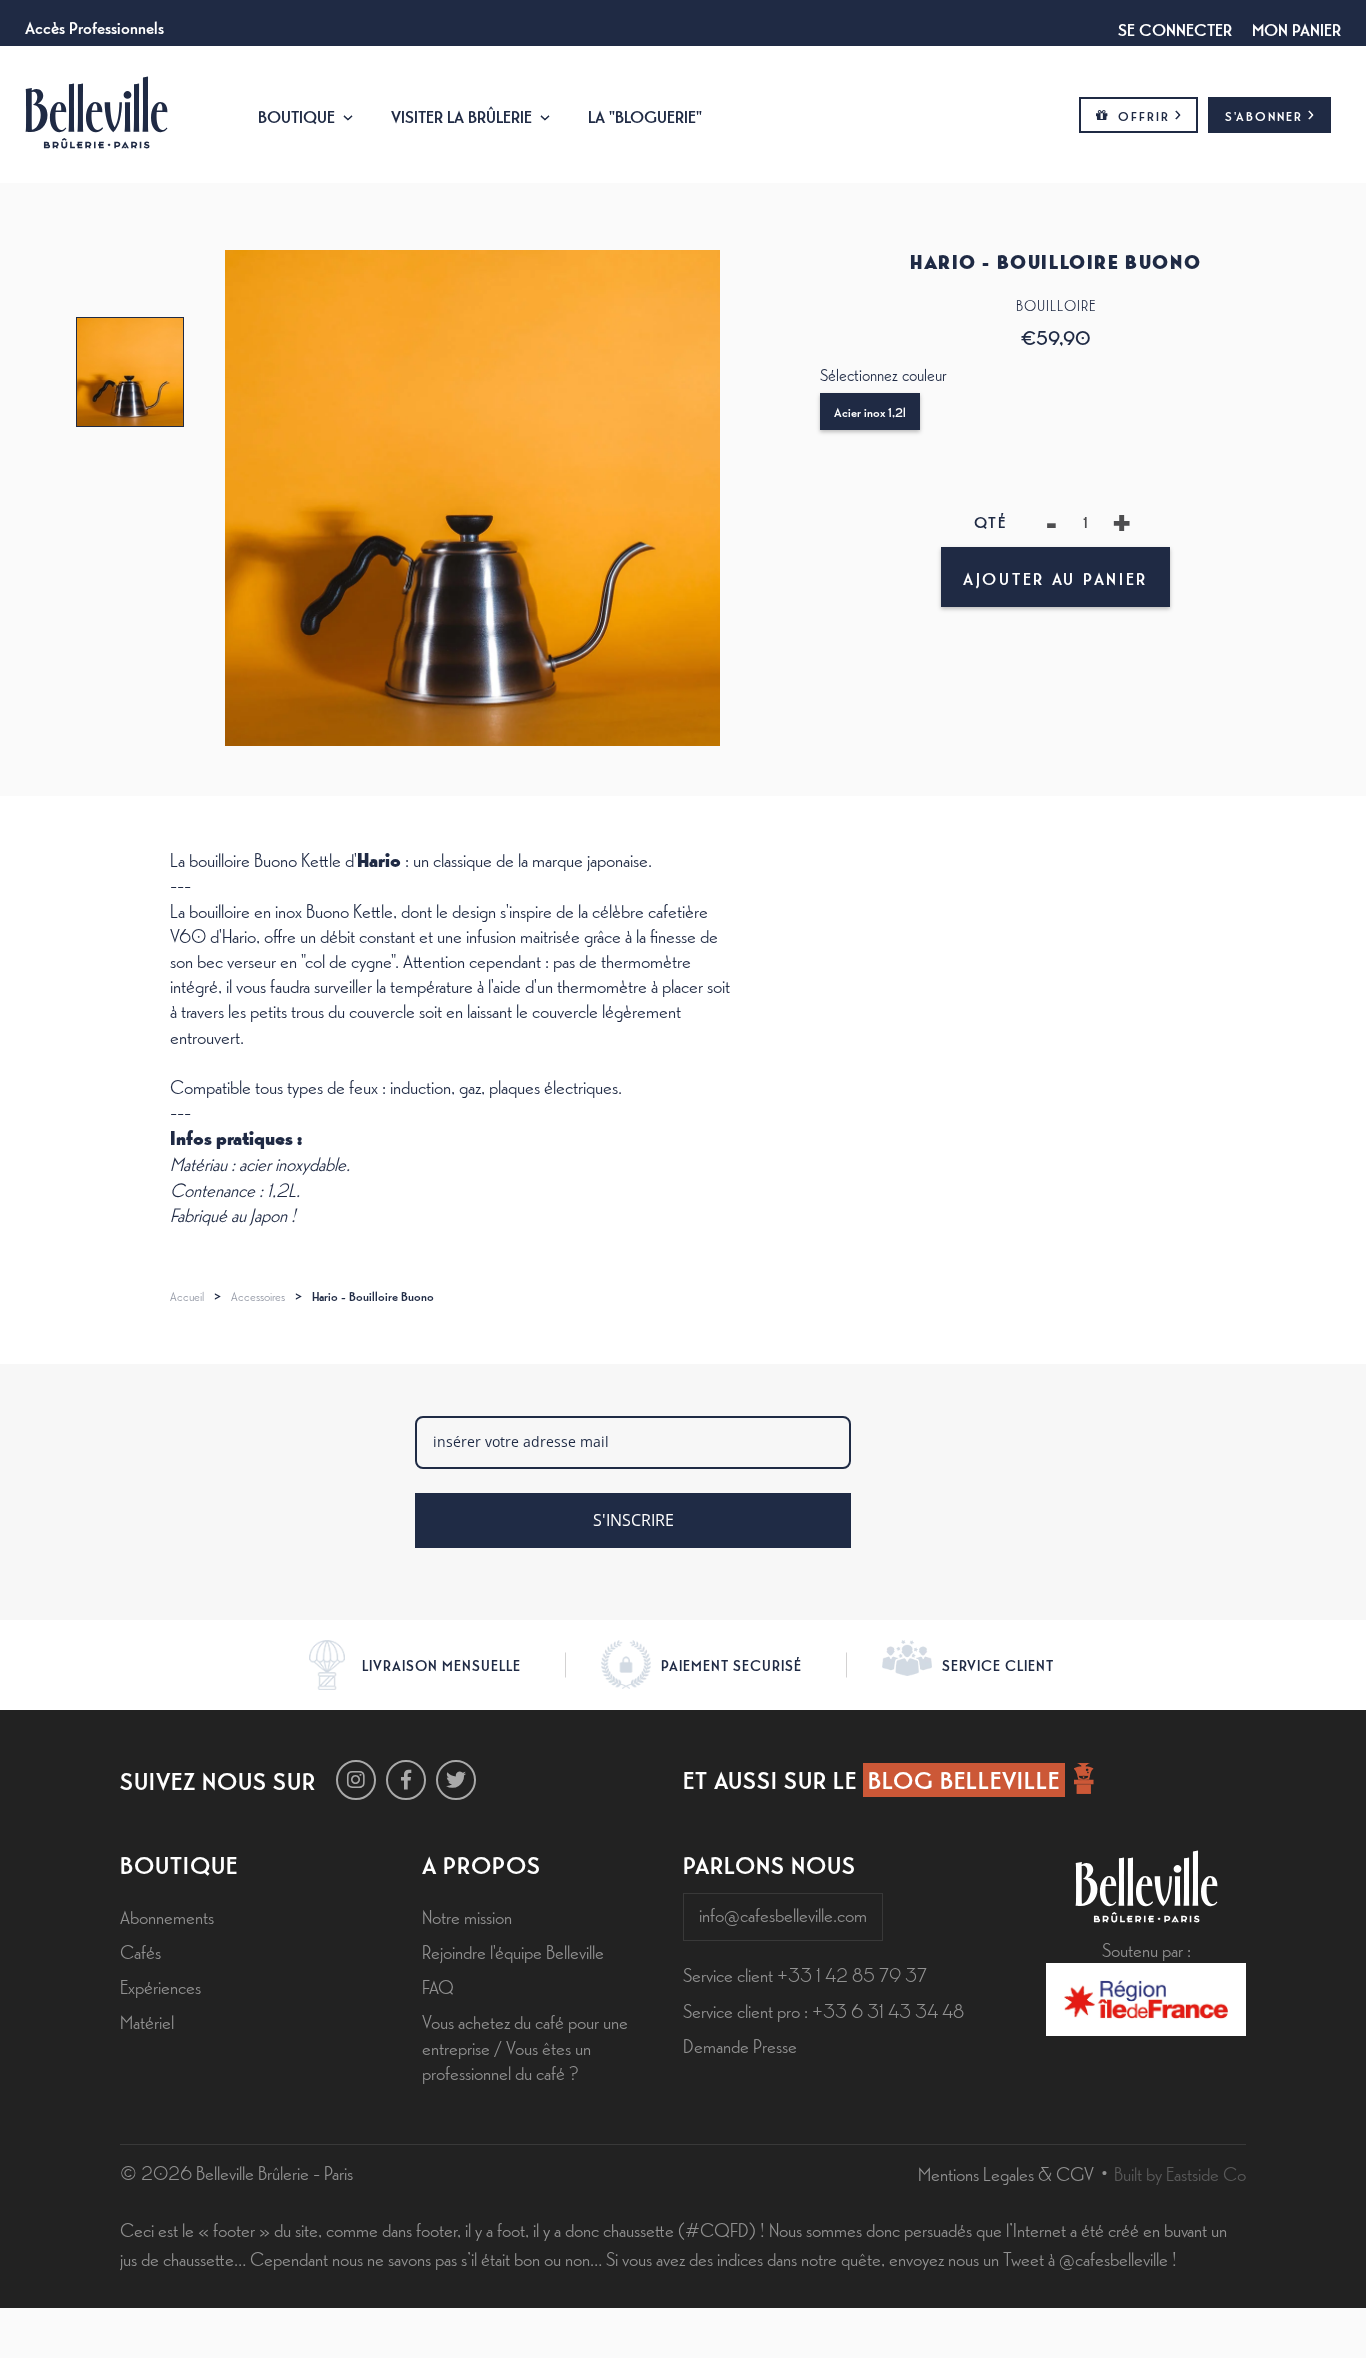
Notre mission (467, 1916)
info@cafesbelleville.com (783, 1914)
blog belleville (964, 1779)
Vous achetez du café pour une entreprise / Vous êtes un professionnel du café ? (525, 2046)
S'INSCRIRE (633, 1520)
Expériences (160, 1986)
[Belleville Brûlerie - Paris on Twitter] (456, 1780)
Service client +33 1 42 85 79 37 (805, 1974)
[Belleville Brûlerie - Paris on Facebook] (406, 1780)
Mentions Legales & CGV (1006, 2173)
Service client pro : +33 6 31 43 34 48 (823, 2010)
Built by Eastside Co (1180, 2173)
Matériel (147, 2021)
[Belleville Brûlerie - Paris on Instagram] (356, 1780)
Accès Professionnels (94, 26)
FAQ (438, 1986)
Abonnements (167, 1916)
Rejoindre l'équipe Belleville (513, 1951)
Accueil (187, 1296)
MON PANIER (1296, 28)
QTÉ (990, 521)
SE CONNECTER (1175, 28)
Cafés (140, 1951)
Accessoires (258, 1296)
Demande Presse (740, 2045)
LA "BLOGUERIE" (645, 115)
